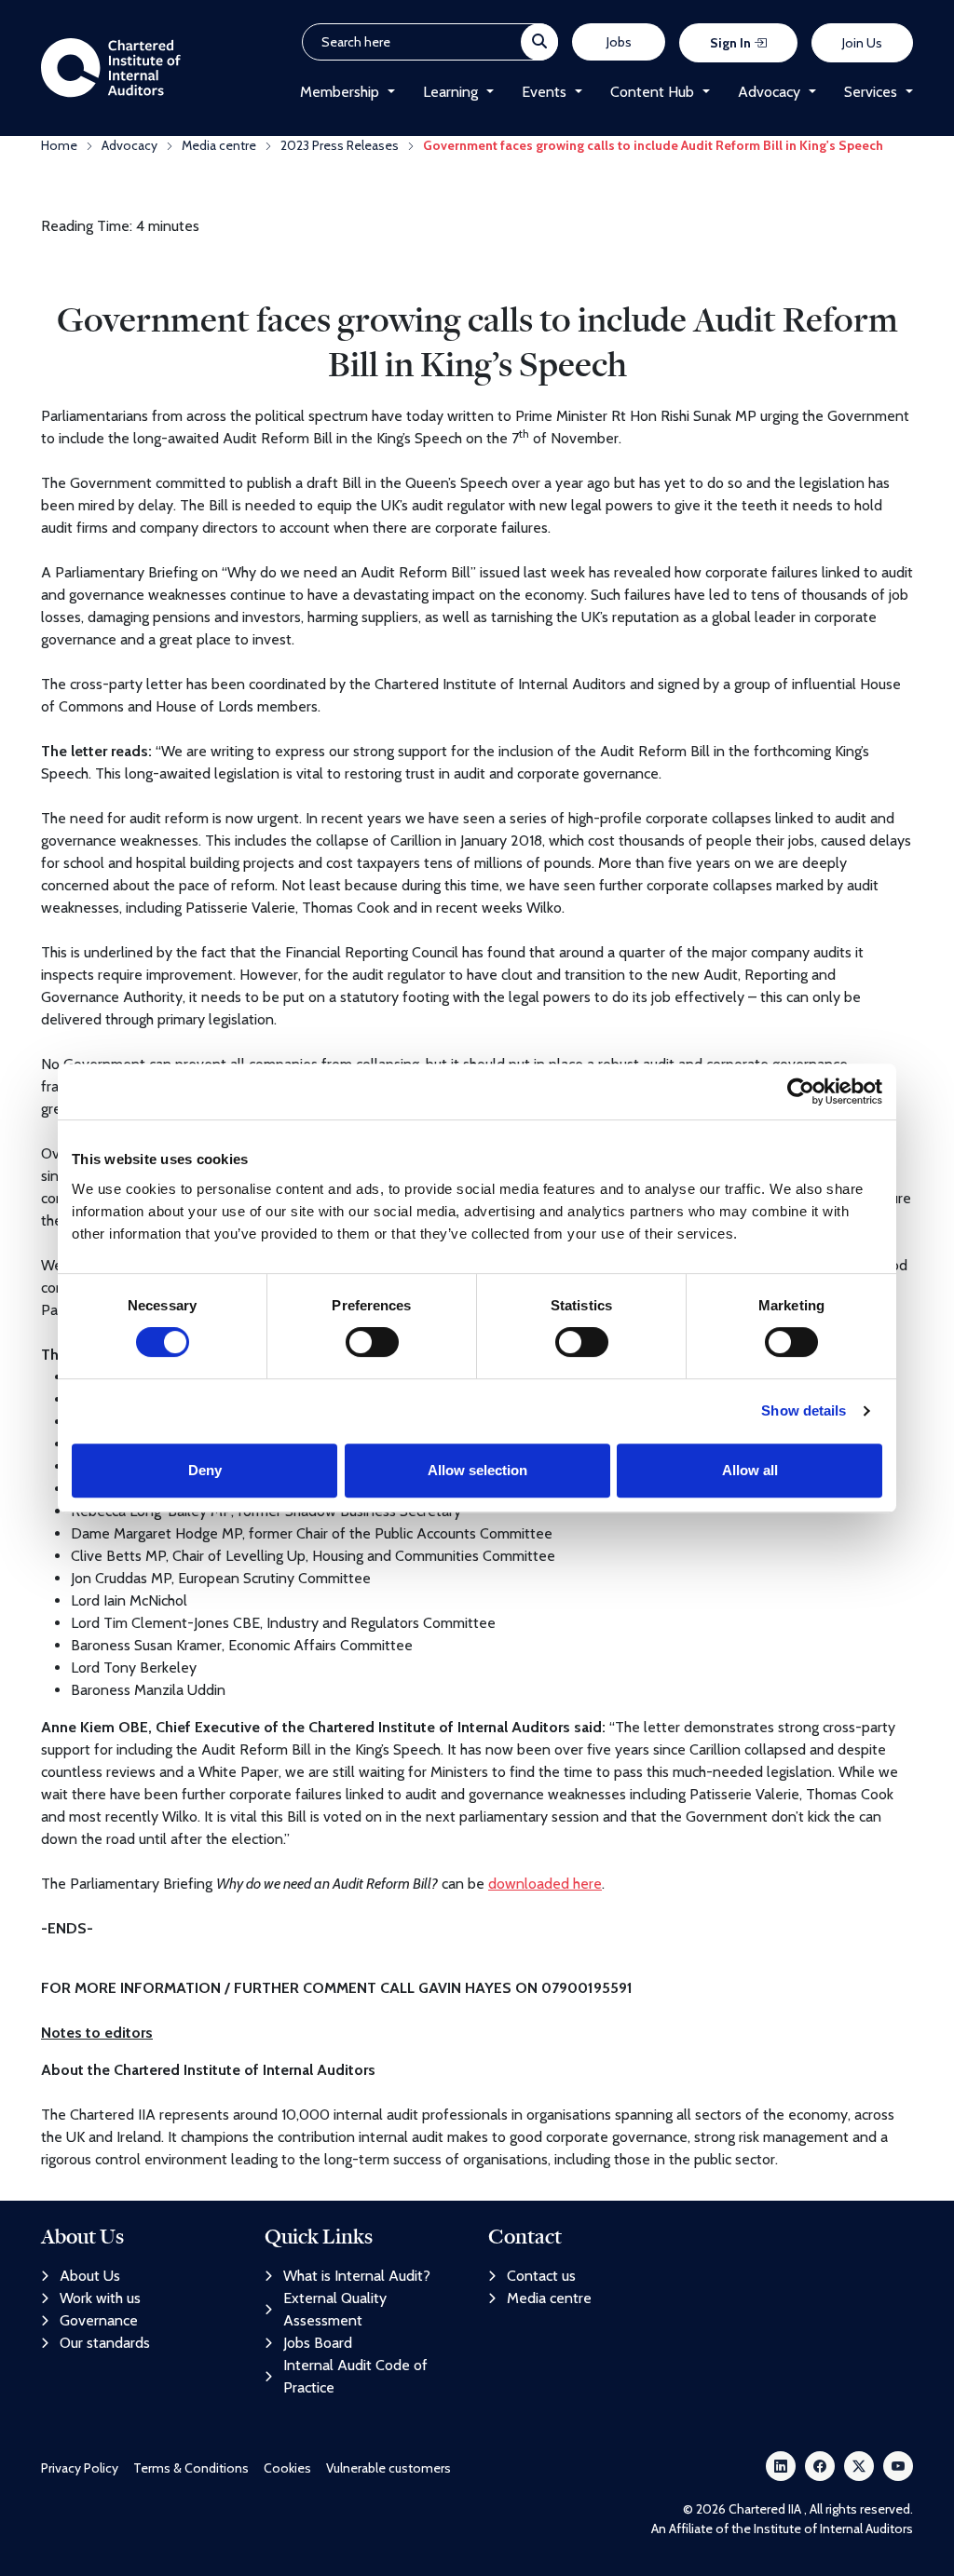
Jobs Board (318, 2343)
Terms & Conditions (191, 2468)
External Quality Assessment (335, 2309)
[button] (387, 92)
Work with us (100, 2298)
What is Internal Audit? (357, 2276)
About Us (90, 2276)
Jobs (619, 42)
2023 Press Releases (340, 145)
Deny (205, 1470)
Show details (804, 1410)
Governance (99, 2320)
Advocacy (769, 92)
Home (59, 145)
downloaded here (545, 1884)
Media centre (219, 145)
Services (871, 92)
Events (544, 92)
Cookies (287, 2468)
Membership (340, 92)
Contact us (541, 2276)
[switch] (372, 1342)
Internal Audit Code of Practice (355, 2376)
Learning (450, 92)
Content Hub (652, 92)
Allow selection (477, 1470)
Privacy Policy (80, 2468)
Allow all (750, 1470)
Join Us (862, 43)
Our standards (105, 2343)
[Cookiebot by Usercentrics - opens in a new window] (801, 1091)
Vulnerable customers (388, 2468)
